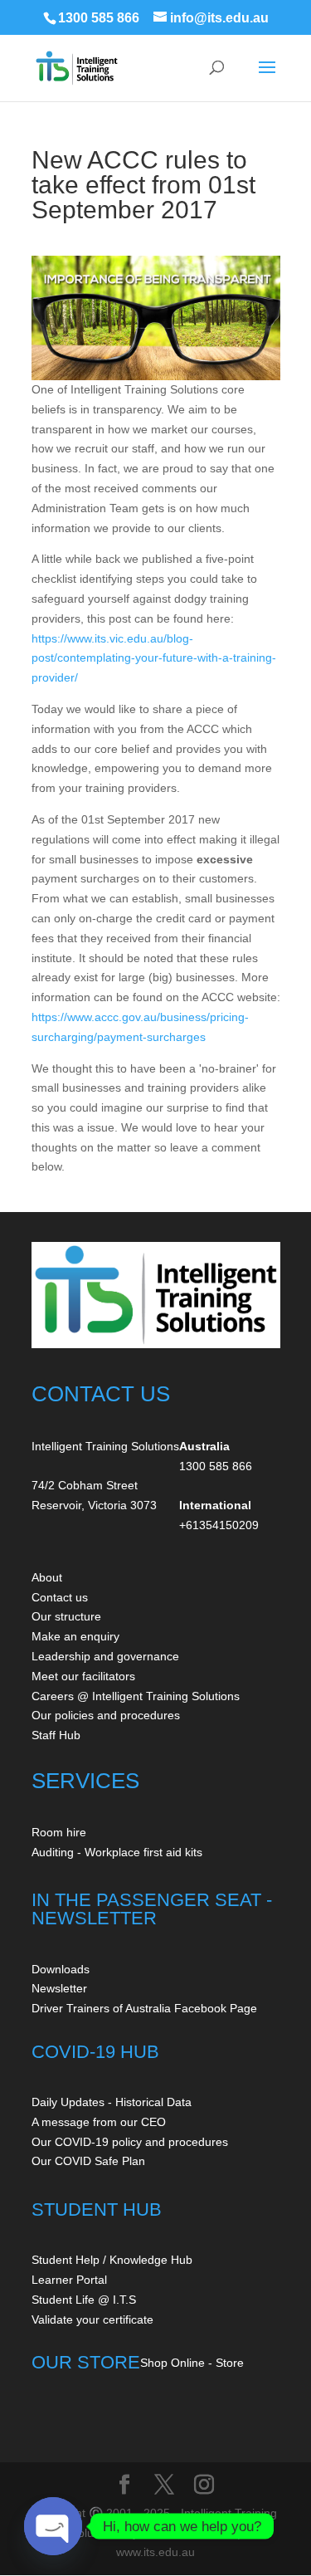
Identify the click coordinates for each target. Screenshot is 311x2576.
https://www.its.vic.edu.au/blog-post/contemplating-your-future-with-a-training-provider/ (154, 658)
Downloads (61, 1969)
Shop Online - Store (192, 2363)
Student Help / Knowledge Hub (112, 2260)
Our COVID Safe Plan (88, 2161)
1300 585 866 (99, 18)
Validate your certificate (92, 2319)
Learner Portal (69, 2280)
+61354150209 (219, 1525)
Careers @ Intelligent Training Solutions (136, 1696)
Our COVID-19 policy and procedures (130, 2142)
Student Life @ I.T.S (84, 2300)
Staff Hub (56, 1735)
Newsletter (59, 1988)
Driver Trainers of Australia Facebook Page (144, 2008)
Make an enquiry (75, 1636)
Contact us (60, 1597)
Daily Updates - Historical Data (112, 2102)
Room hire (59, 1832)
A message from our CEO (99, 2122)
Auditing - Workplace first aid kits (117, 1852)
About (47, 1577)
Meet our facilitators (83, 1676)
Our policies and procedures (106, 1715)
